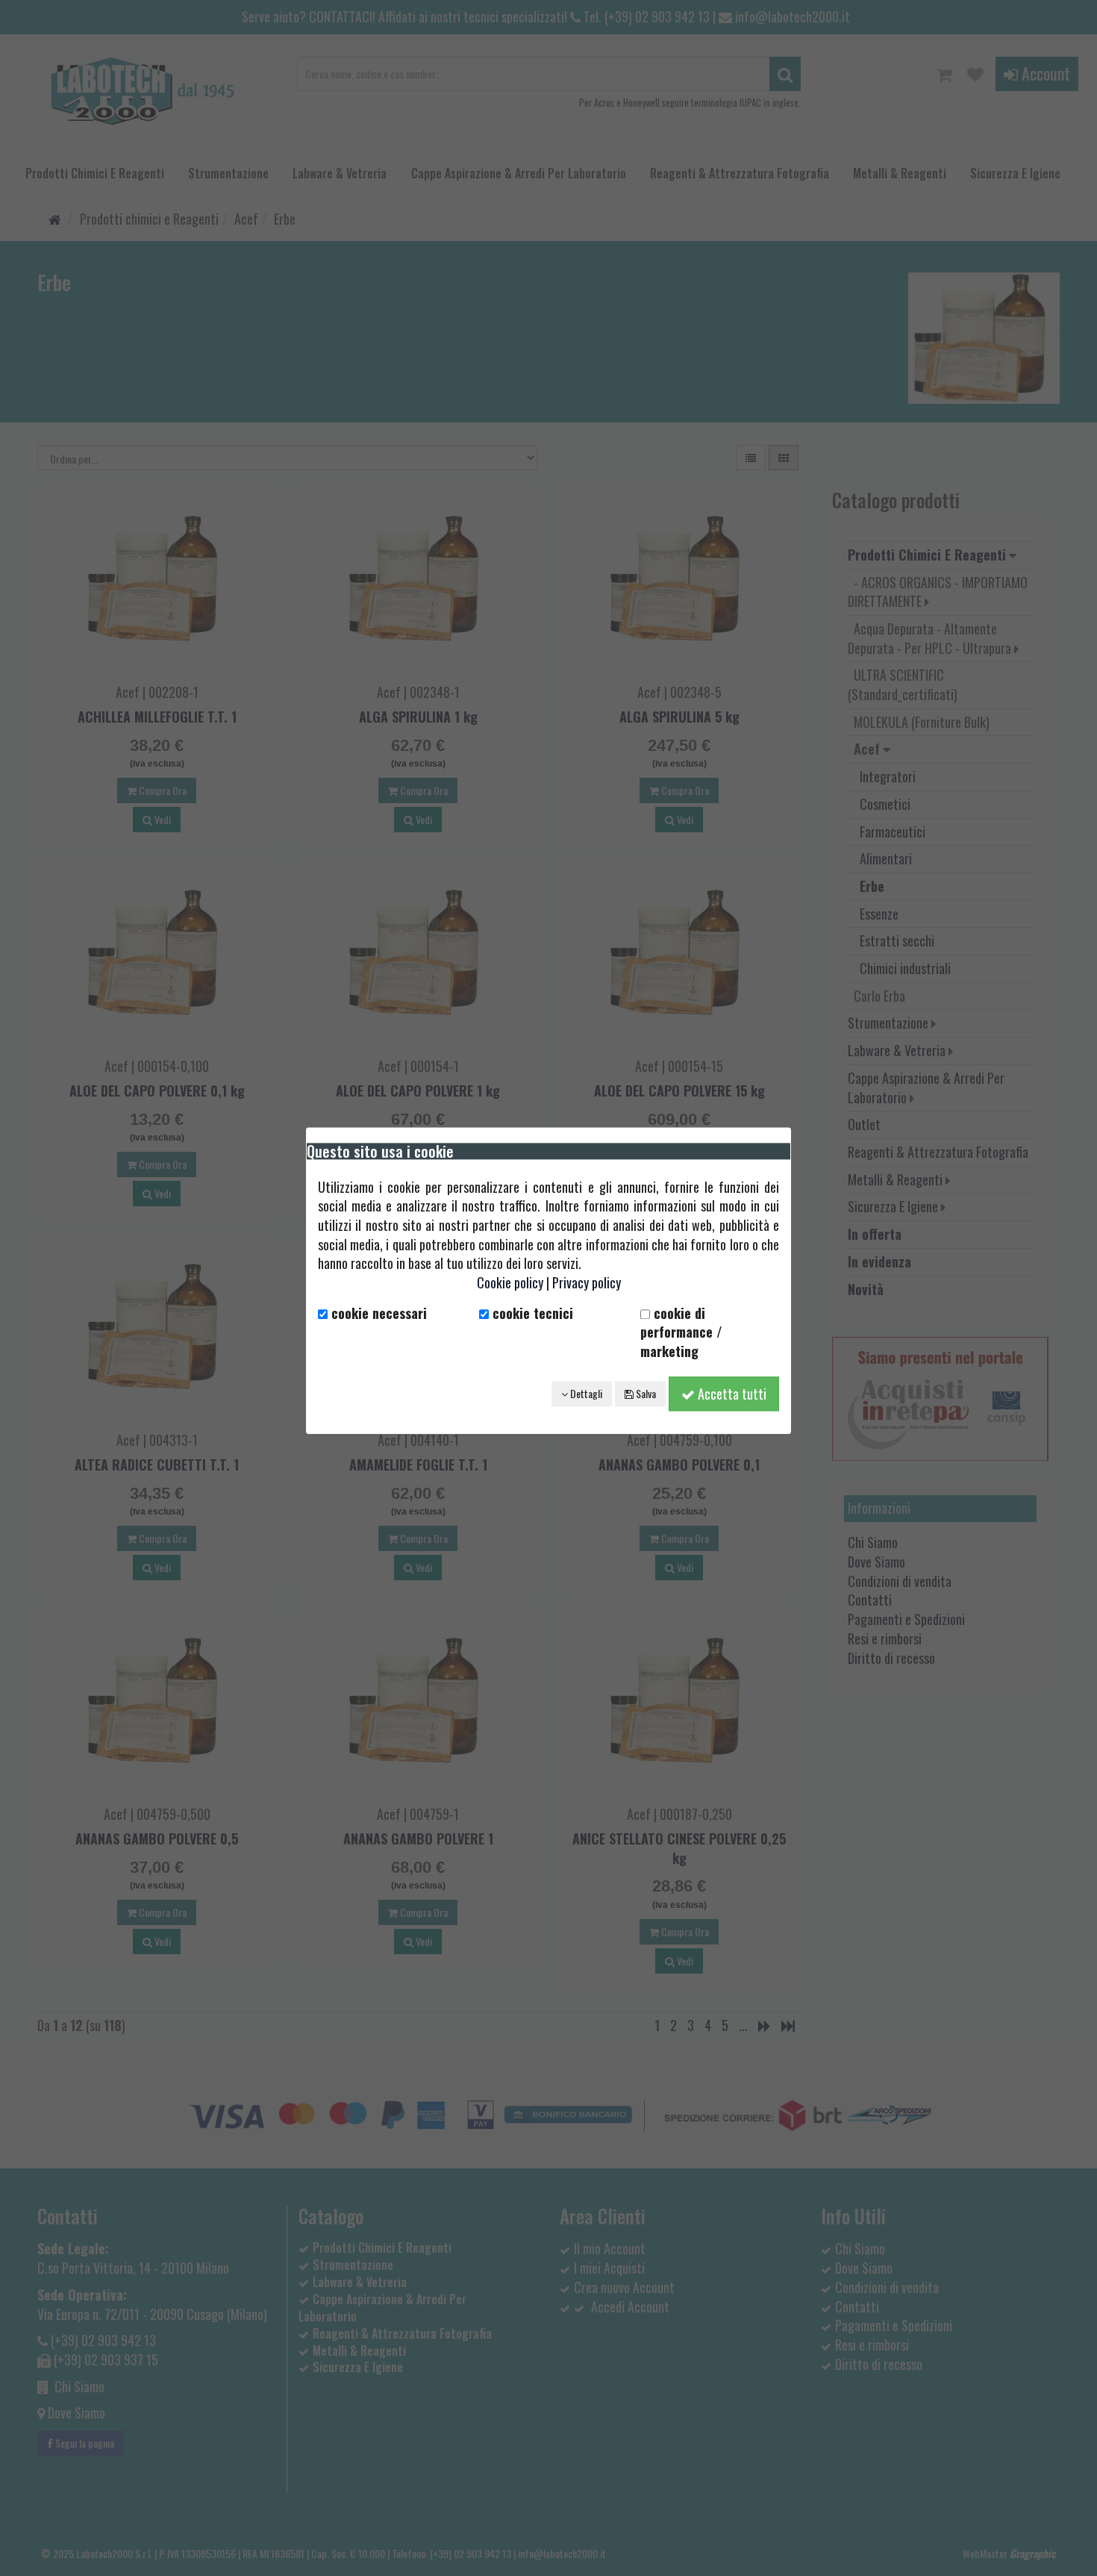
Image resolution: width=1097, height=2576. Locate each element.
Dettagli (585, 1393)
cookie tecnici (531, 1313)
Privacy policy (587, 1282)
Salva (645, 1393)
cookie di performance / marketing (681, 1332)
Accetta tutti (731, 1394)
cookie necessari (377, 1313)
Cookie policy (510, 1282)
